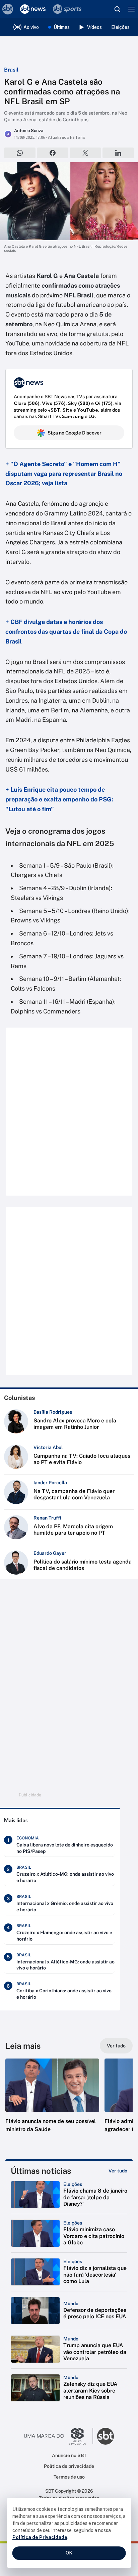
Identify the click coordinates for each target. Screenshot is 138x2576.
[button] (52, 2102)
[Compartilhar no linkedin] (118, 153)
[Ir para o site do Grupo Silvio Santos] (59, 2436)
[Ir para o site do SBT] (106, 2436)
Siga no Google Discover (75, 433)
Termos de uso (69, 2477)
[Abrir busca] (117, 9)
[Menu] (131, 9)
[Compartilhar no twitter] (85, 153)
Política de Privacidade (40, 2537)
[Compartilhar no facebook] (53, 153)
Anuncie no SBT (69, 2455)
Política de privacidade (69, 2466)
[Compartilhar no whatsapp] (20, 153)
